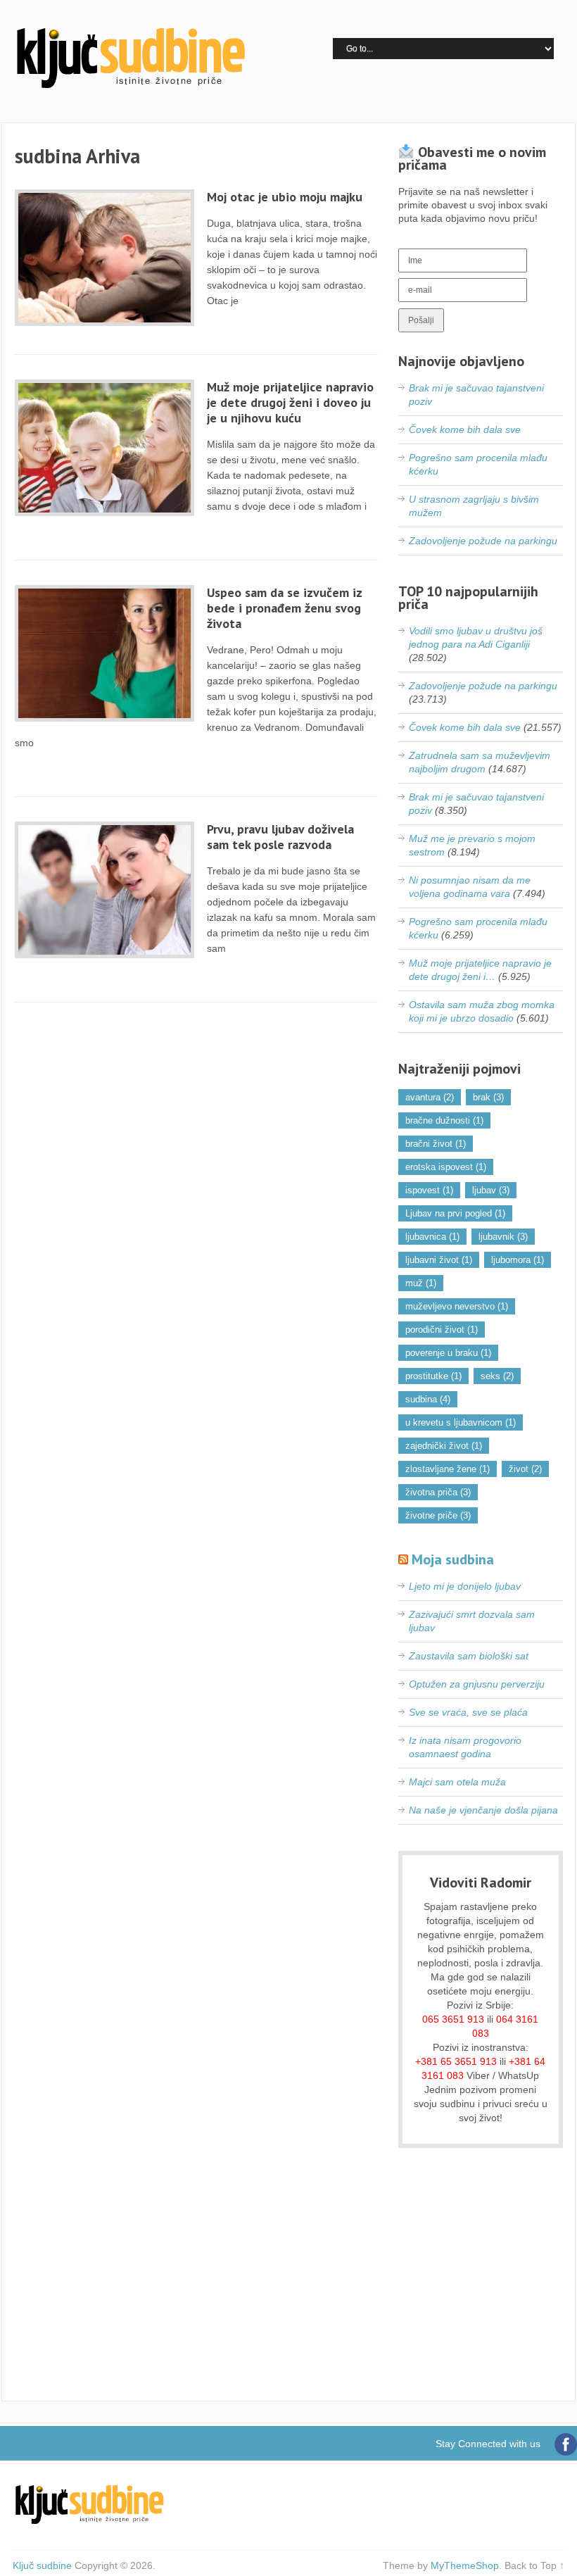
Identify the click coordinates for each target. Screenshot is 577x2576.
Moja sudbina (453, 1559)
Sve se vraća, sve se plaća (468, 1712)
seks (497, 1376)
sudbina (428, 1399)
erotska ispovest (446, 1167)
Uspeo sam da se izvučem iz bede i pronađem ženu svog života (284, 608)
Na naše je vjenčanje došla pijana (483, 1810)
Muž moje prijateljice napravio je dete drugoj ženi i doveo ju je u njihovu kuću (290, 402)
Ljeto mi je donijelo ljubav (465, 1586)
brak (488, 1097)
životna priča (438, 1492)
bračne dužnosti (444, 1120)
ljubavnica (432, 1237)
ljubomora (518, 1260)
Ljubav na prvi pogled (455, 1213)
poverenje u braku (448, 1353)
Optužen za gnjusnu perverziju (477, 1684)
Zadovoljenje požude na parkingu (483, 541)
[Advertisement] (481, 2283)
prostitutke (433, 1376)
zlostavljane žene (448, 1469)
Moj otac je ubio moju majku (285, 197)
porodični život (442, 1330)
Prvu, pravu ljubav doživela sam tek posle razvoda (280, 837)
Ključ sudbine (42, 2565)
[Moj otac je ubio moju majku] (105, 258)
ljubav (491, 1190)
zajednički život (444, 1446)
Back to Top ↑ (534, 2565)
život (525, 1469)
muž (421, 1283)
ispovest (429, 1190)
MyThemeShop (465, 2565)
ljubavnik (503, 1237)
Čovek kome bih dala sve (465, 429)
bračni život (436, 1144)
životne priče (438, 1515)
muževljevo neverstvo (457, 1306)
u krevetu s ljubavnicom (461, 1422)
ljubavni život (439, 1260)
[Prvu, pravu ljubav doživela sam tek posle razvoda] (105, 890)
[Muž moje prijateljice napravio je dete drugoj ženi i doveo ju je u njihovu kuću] (105, 448)
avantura (430, 1097)
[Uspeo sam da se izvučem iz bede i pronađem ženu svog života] (105, 653)
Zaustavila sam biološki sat (469, 1656)
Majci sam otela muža (457, 1782)
